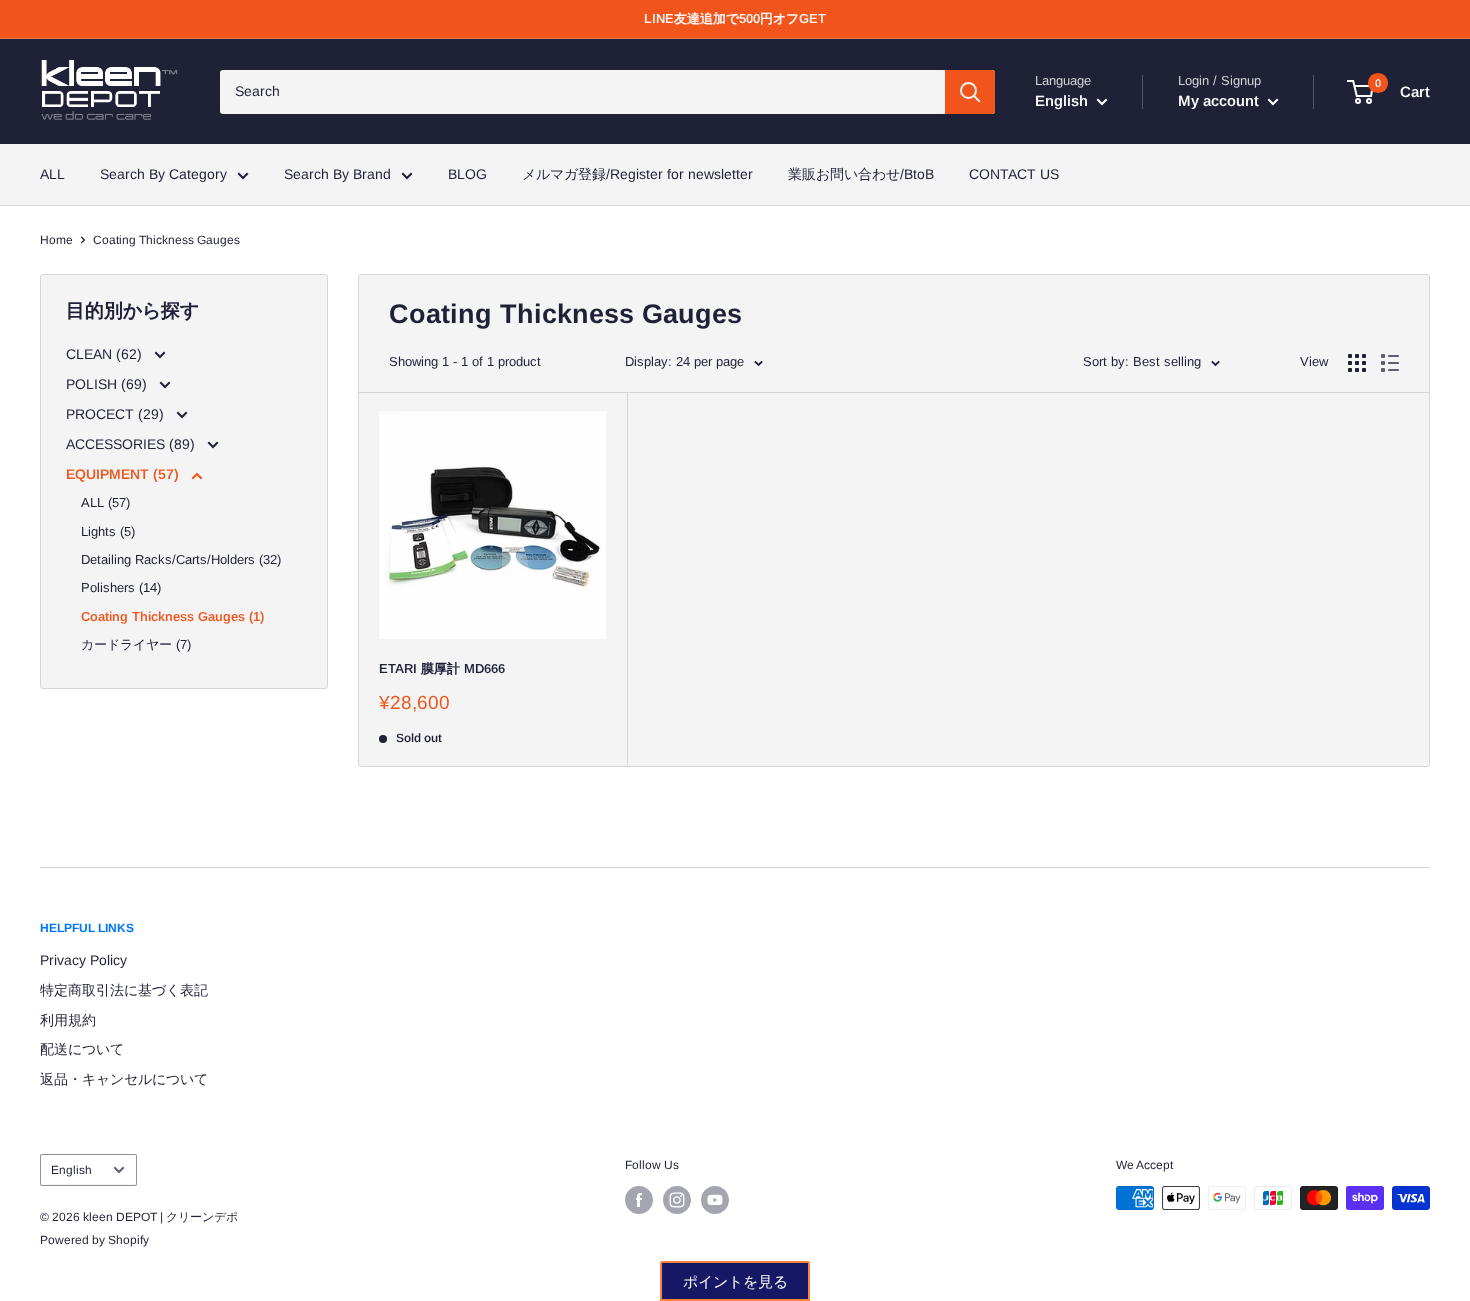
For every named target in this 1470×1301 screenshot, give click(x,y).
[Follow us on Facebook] (639, 1200)
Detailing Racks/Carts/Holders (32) (181, 559)
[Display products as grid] (1357, 363)
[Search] (970, 92)
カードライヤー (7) (136, 644)
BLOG (467, 174)
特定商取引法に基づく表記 (124, 990)
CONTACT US (1014, 174)
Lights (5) (108, 531)
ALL (52, 174)
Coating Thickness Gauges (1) (172, 616)
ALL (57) (105, 502)
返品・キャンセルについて (124, 1079)
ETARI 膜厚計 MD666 (442, 668)
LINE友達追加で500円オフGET (735, 18)
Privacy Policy (83, 960)
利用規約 (68, 1020)
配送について (82, 1049)
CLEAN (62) (106, 354)
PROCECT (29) (117, 414)
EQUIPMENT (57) (124, 474)
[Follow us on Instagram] (677, 1200)
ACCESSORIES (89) (132, 444)
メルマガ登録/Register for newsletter (637, 174)
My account (1220, 100)
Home (56, 240)
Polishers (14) (121, 587)
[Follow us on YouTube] (715, 1200)
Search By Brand (337, 174)
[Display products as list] (1390, 363)
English (71, 1170)
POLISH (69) (108, 384)
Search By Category (163, 174)
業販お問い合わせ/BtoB (861, 174)
